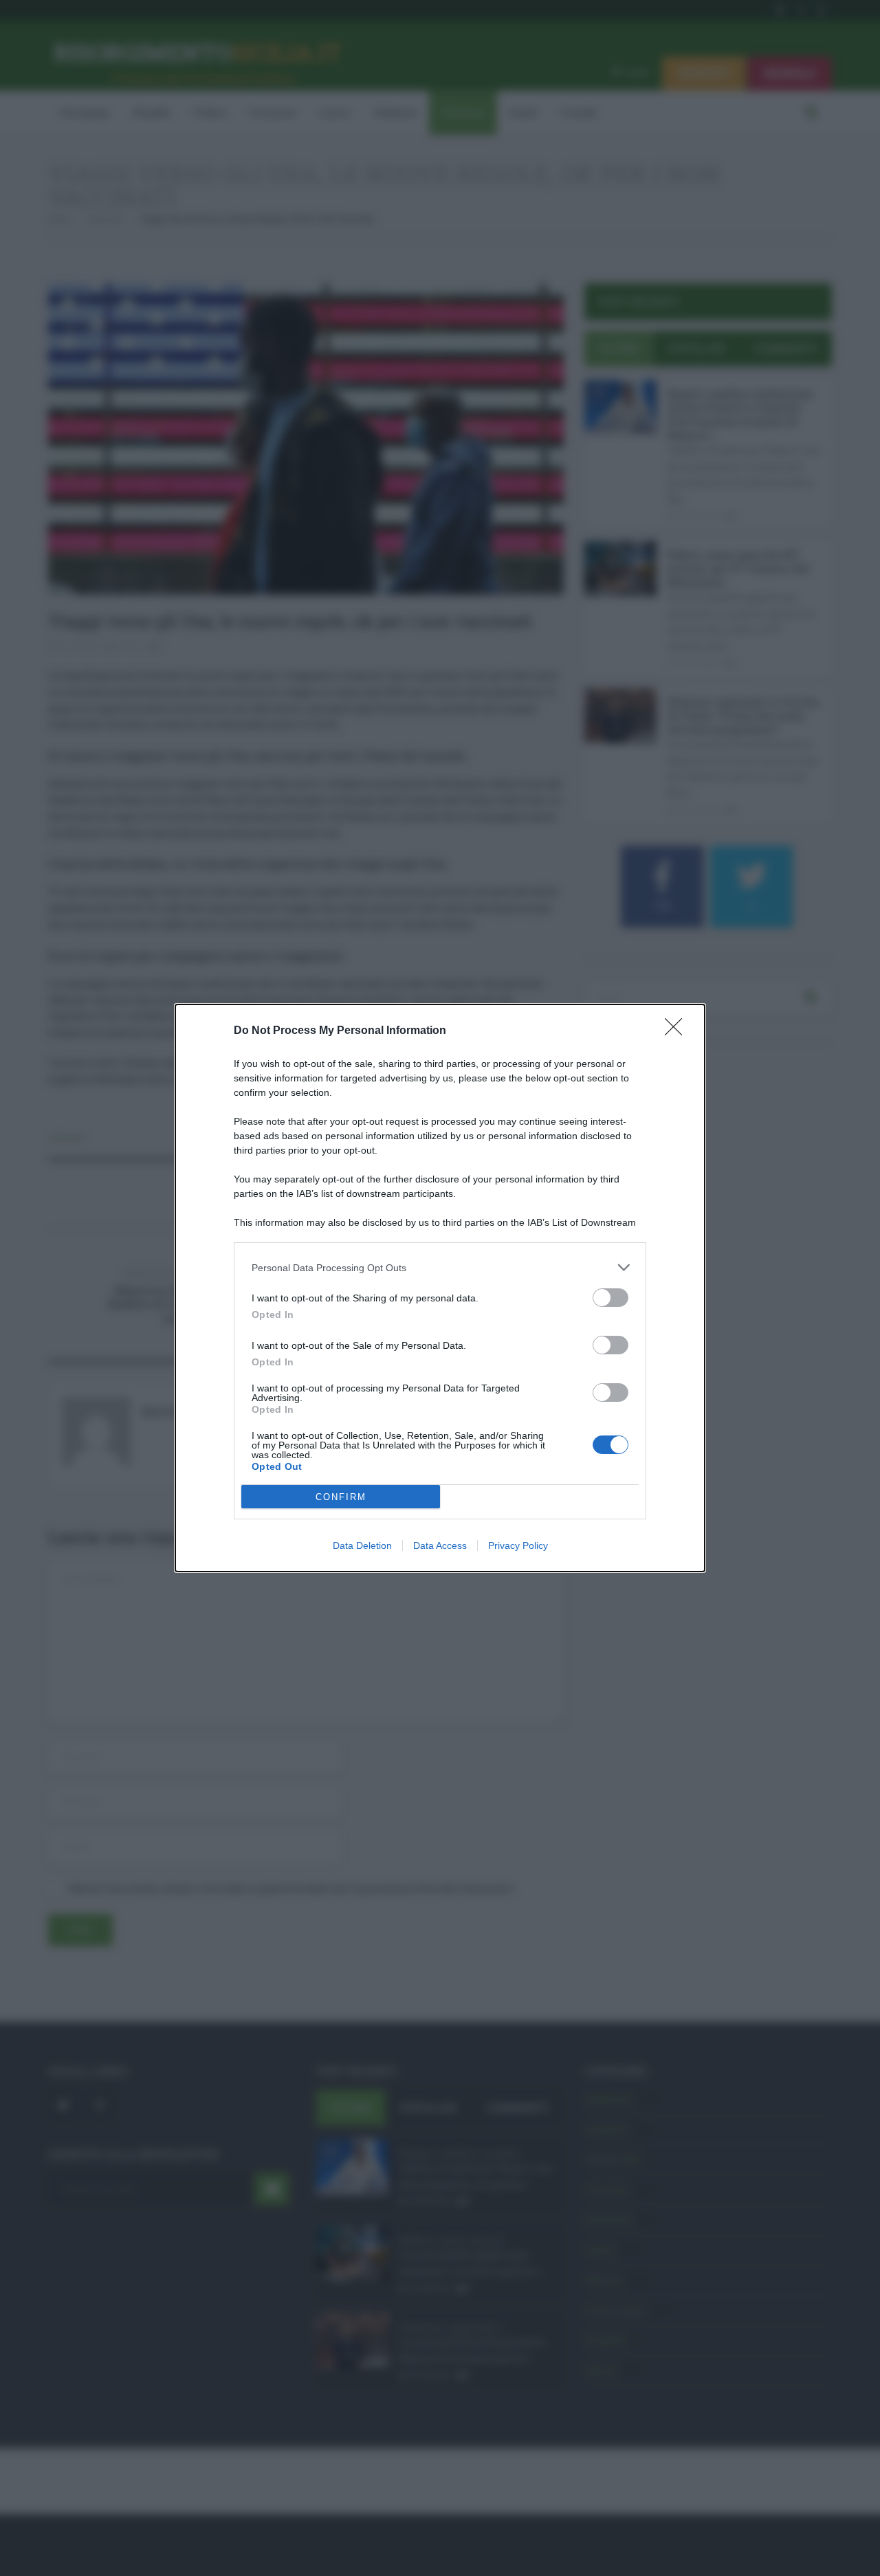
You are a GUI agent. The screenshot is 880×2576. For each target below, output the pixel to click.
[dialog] (440, 1288)
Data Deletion (362, 1545)
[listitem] (440, 1267)
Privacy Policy (518, 1545)
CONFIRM (341, 1497)
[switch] (610, 1298)
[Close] (678, 1031)
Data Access (440, 1545)
